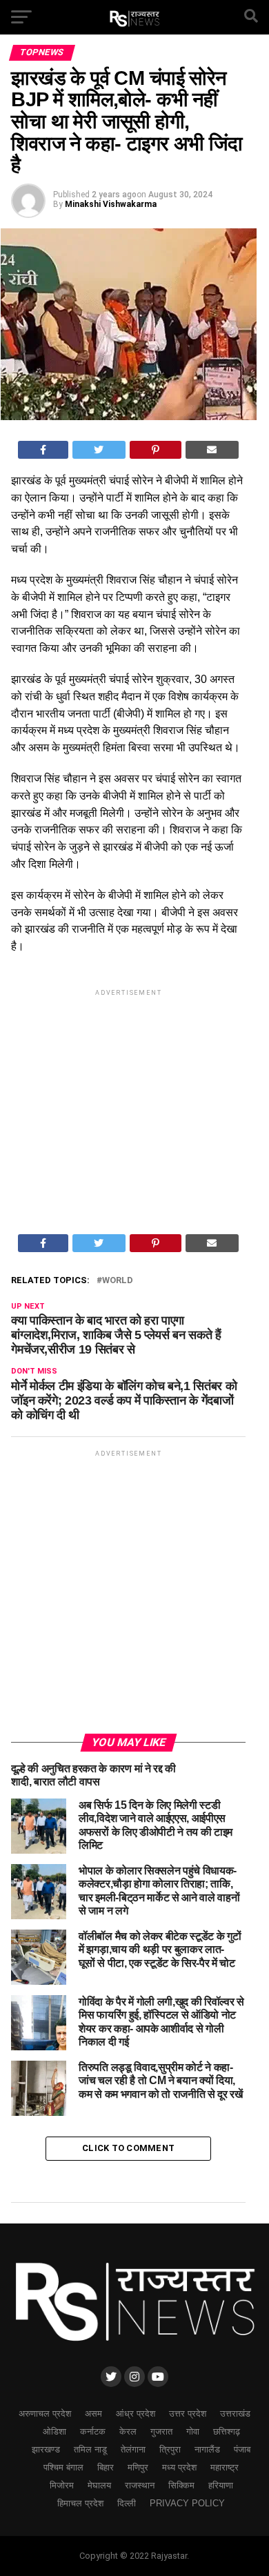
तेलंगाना (133, 2449)
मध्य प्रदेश (179, 2467)
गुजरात (161, 2431)
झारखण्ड (46, 2449)
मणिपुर (138, 2467)
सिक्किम (181, 2485)
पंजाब (242, 2449)
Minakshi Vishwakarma (111, 204)
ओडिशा (54, 2431)
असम (93, 2414)
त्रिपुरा (170, 2449)
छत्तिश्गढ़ (227, 2431)
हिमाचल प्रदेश (80, 2503)
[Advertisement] (128, 1097)
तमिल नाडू (90, 2449)
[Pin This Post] (156, 450)
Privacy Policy (187, 2503)
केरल (128, 2431)
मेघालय (99, 2485)
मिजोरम (62, 2485)
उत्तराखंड (235, 2414)
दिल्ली (127, 2503)
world (118, 1281)
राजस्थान (140, 2485)
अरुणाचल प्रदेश (45, 2414)
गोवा (193, 2431)
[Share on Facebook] (43, 450)
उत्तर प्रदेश (188, 2414)
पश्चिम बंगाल (63, 2467)
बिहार (106, 2467)
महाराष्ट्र (225, 2467)
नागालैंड (207, 2449)
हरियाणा (221, 2485)
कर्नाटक (93, 2431)
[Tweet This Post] (99, 450)
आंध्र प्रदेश (136, 2414)
